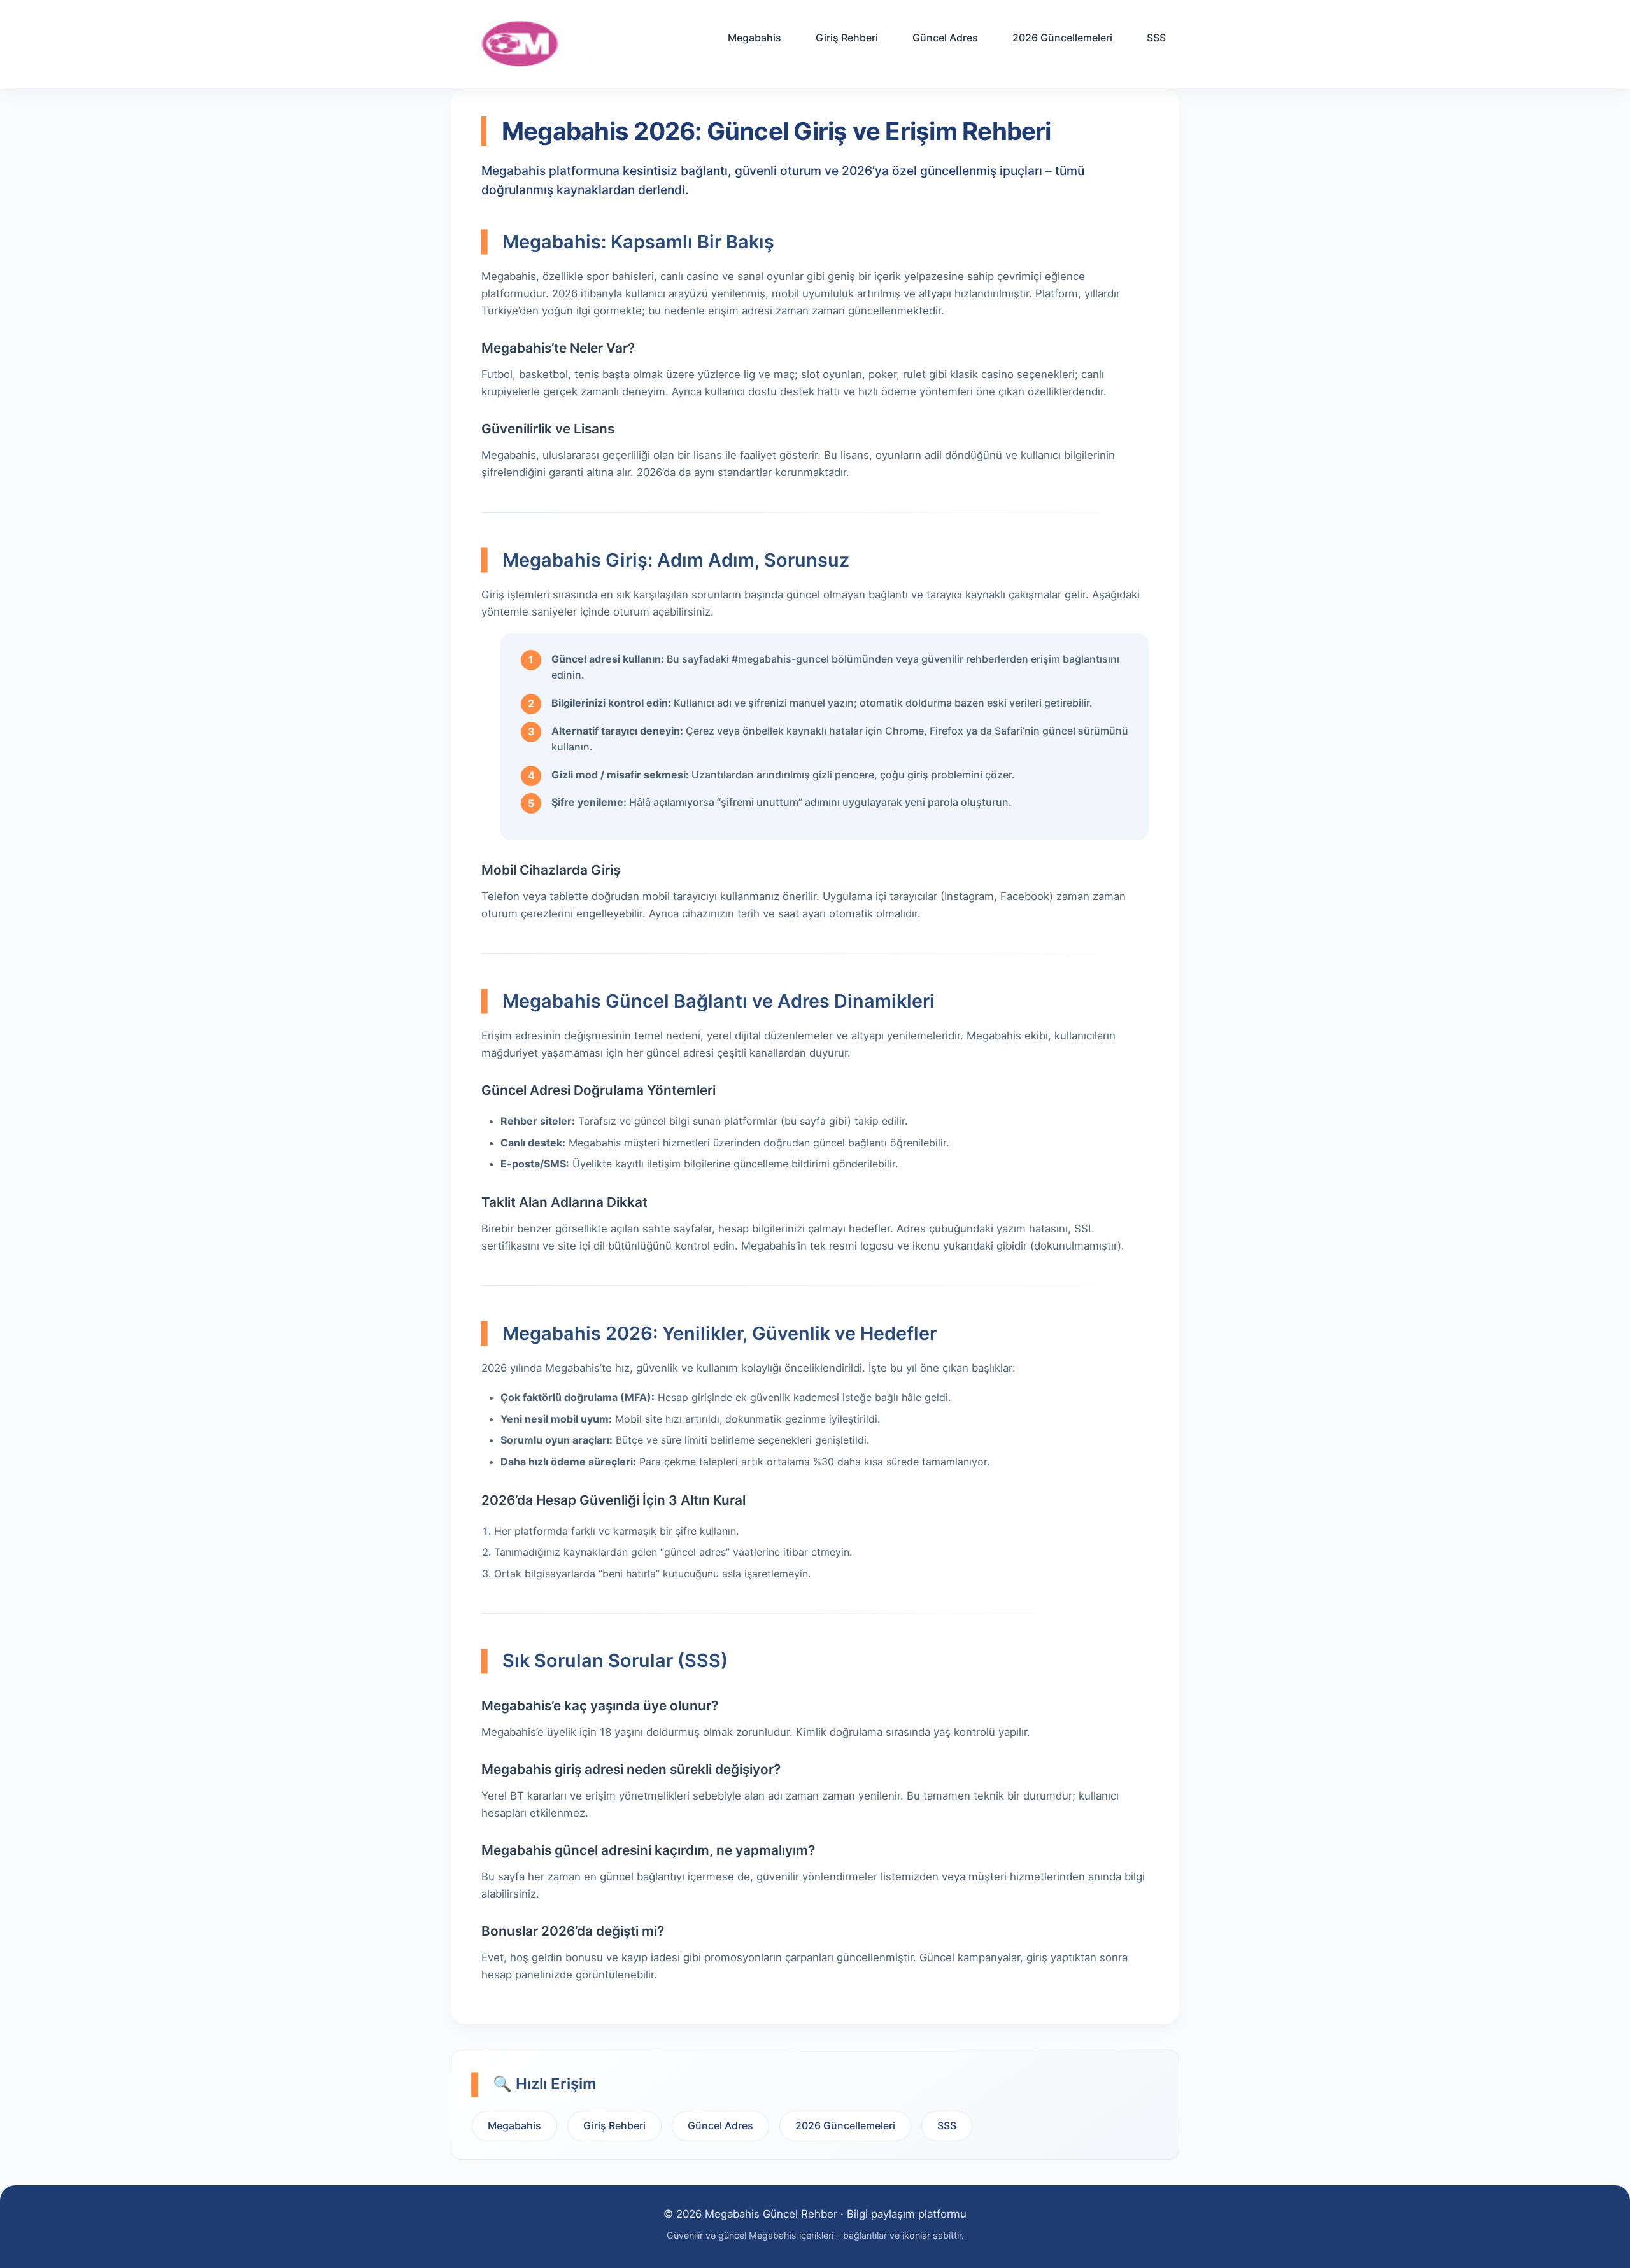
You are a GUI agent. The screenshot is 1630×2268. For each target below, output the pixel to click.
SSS (1156, 38)
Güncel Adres (945, 38)
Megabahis (755, 38)
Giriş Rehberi (847, 38)
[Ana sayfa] (521, 44)
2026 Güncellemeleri (1062, 38)
